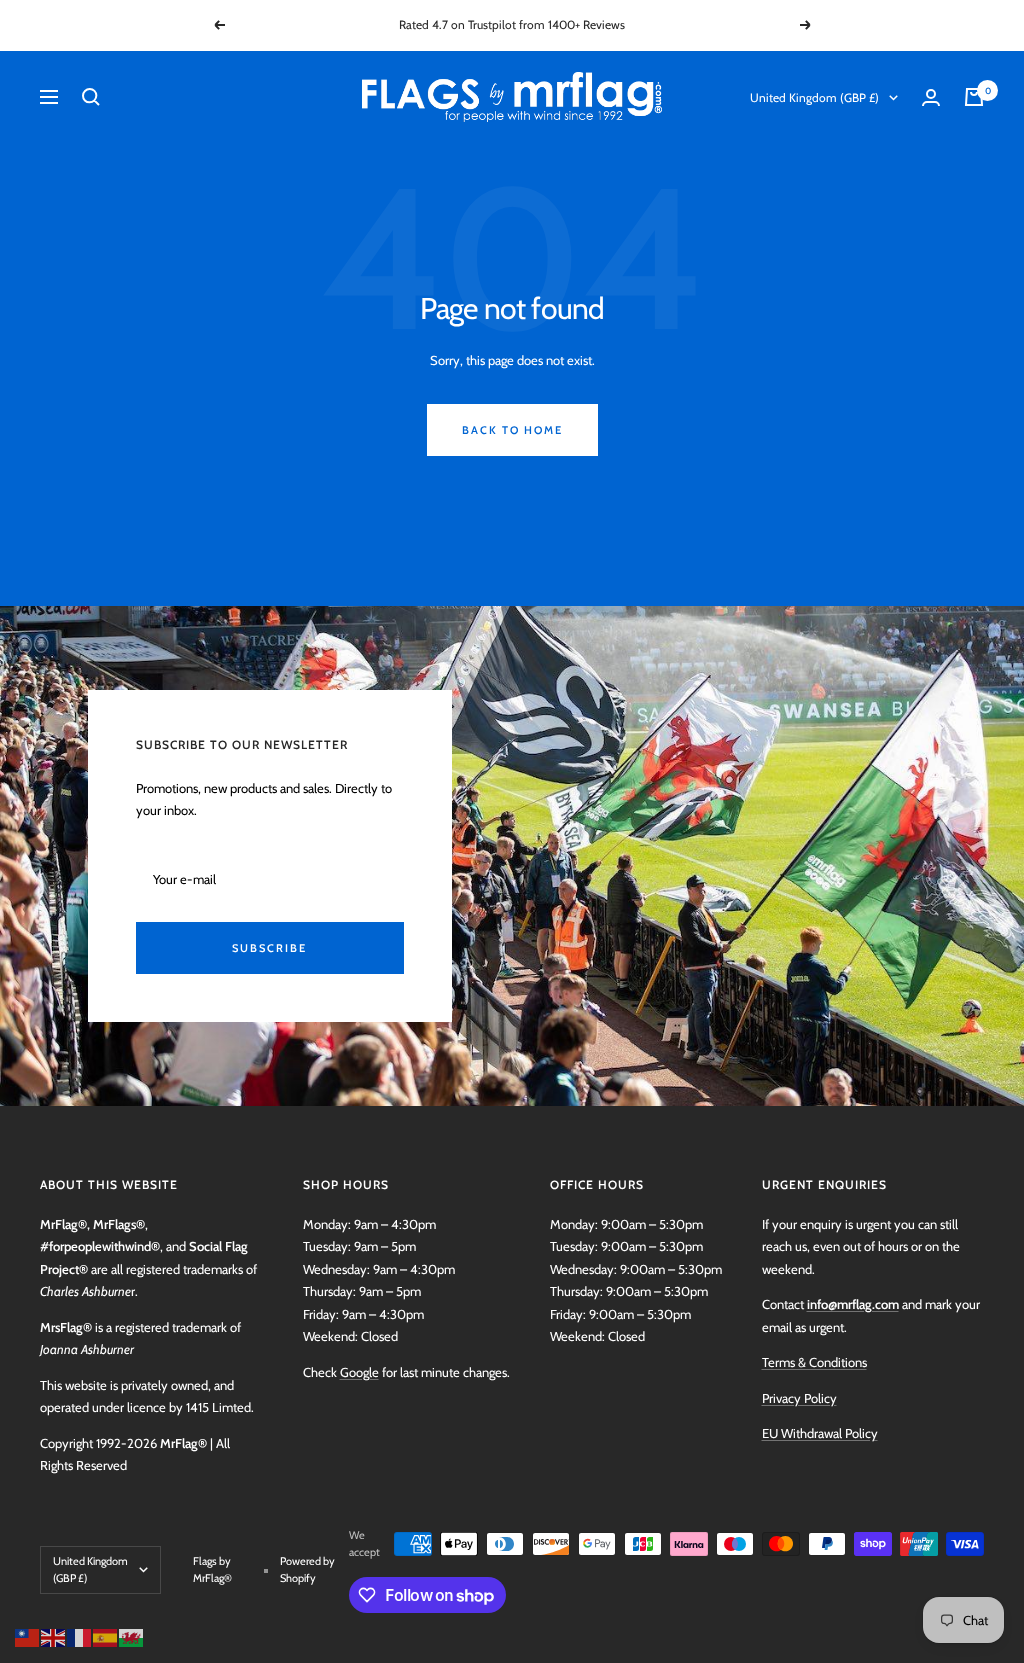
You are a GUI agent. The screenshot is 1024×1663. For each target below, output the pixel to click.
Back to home (512, 430)
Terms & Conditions (814, 1362)
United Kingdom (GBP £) (814, 97)
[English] (54, 1636)
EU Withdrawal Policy (820, 1433)
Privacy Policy (799, 1398)
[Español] (106, 1636)
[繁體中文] (28, 1636)
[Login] (931, 97)
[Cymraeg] (132, 1636)
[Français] (80, 1636)
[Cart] (974, 97)
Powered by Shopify (307, 1569)
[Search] (91, 97)
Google (359, 1372)
